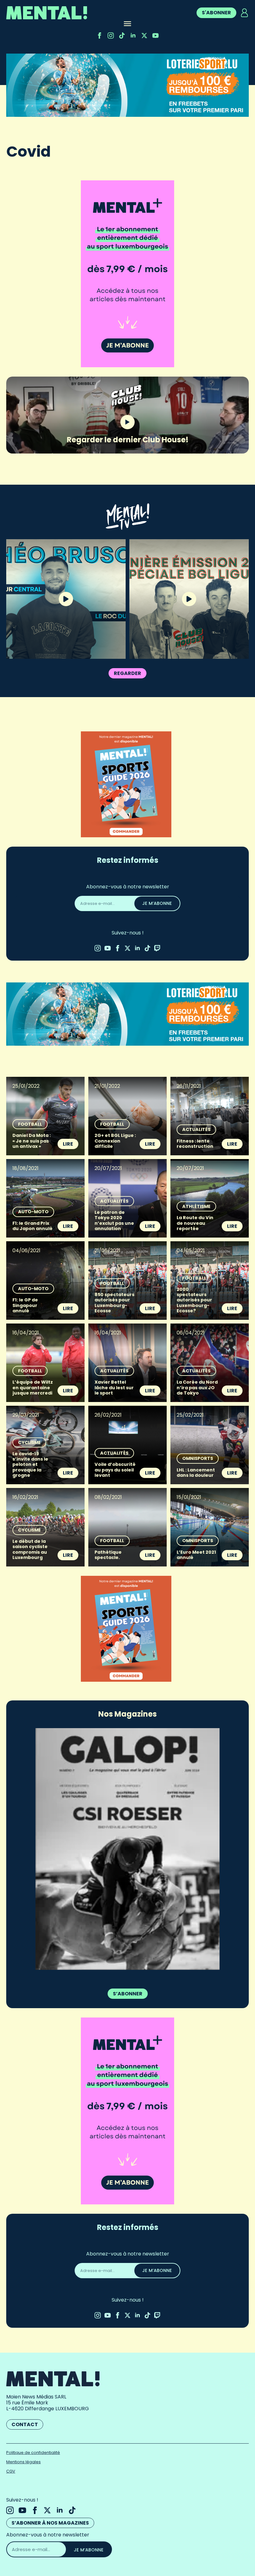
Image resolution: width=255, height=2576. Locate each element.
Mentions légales (23, 2457)
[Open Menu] (127, 24)
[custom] (122, 36)
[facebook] (100, 36)
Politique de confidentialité (33, 2448)
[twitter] (144, 36)
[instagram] (111, 36)
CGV (11, 2467)
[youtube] (155, 36)
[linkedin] (133, 36)
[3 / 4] (127, 1847)
